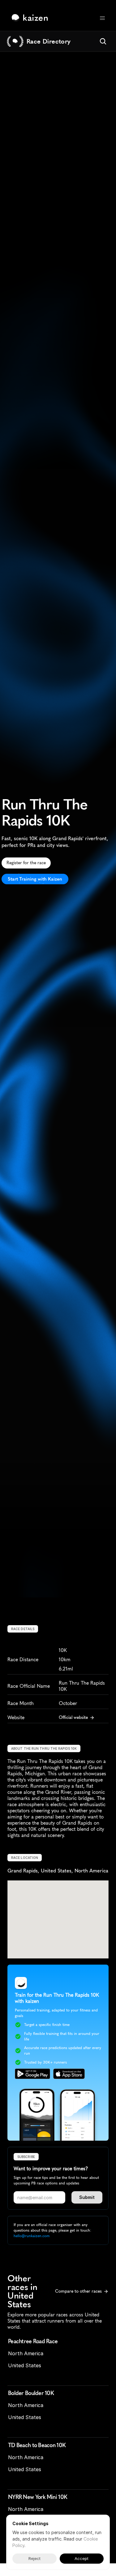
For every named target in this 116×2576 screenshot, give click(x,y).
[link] (31, 18)
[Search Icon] (103, 41)
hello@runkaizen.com (32, 2236)
